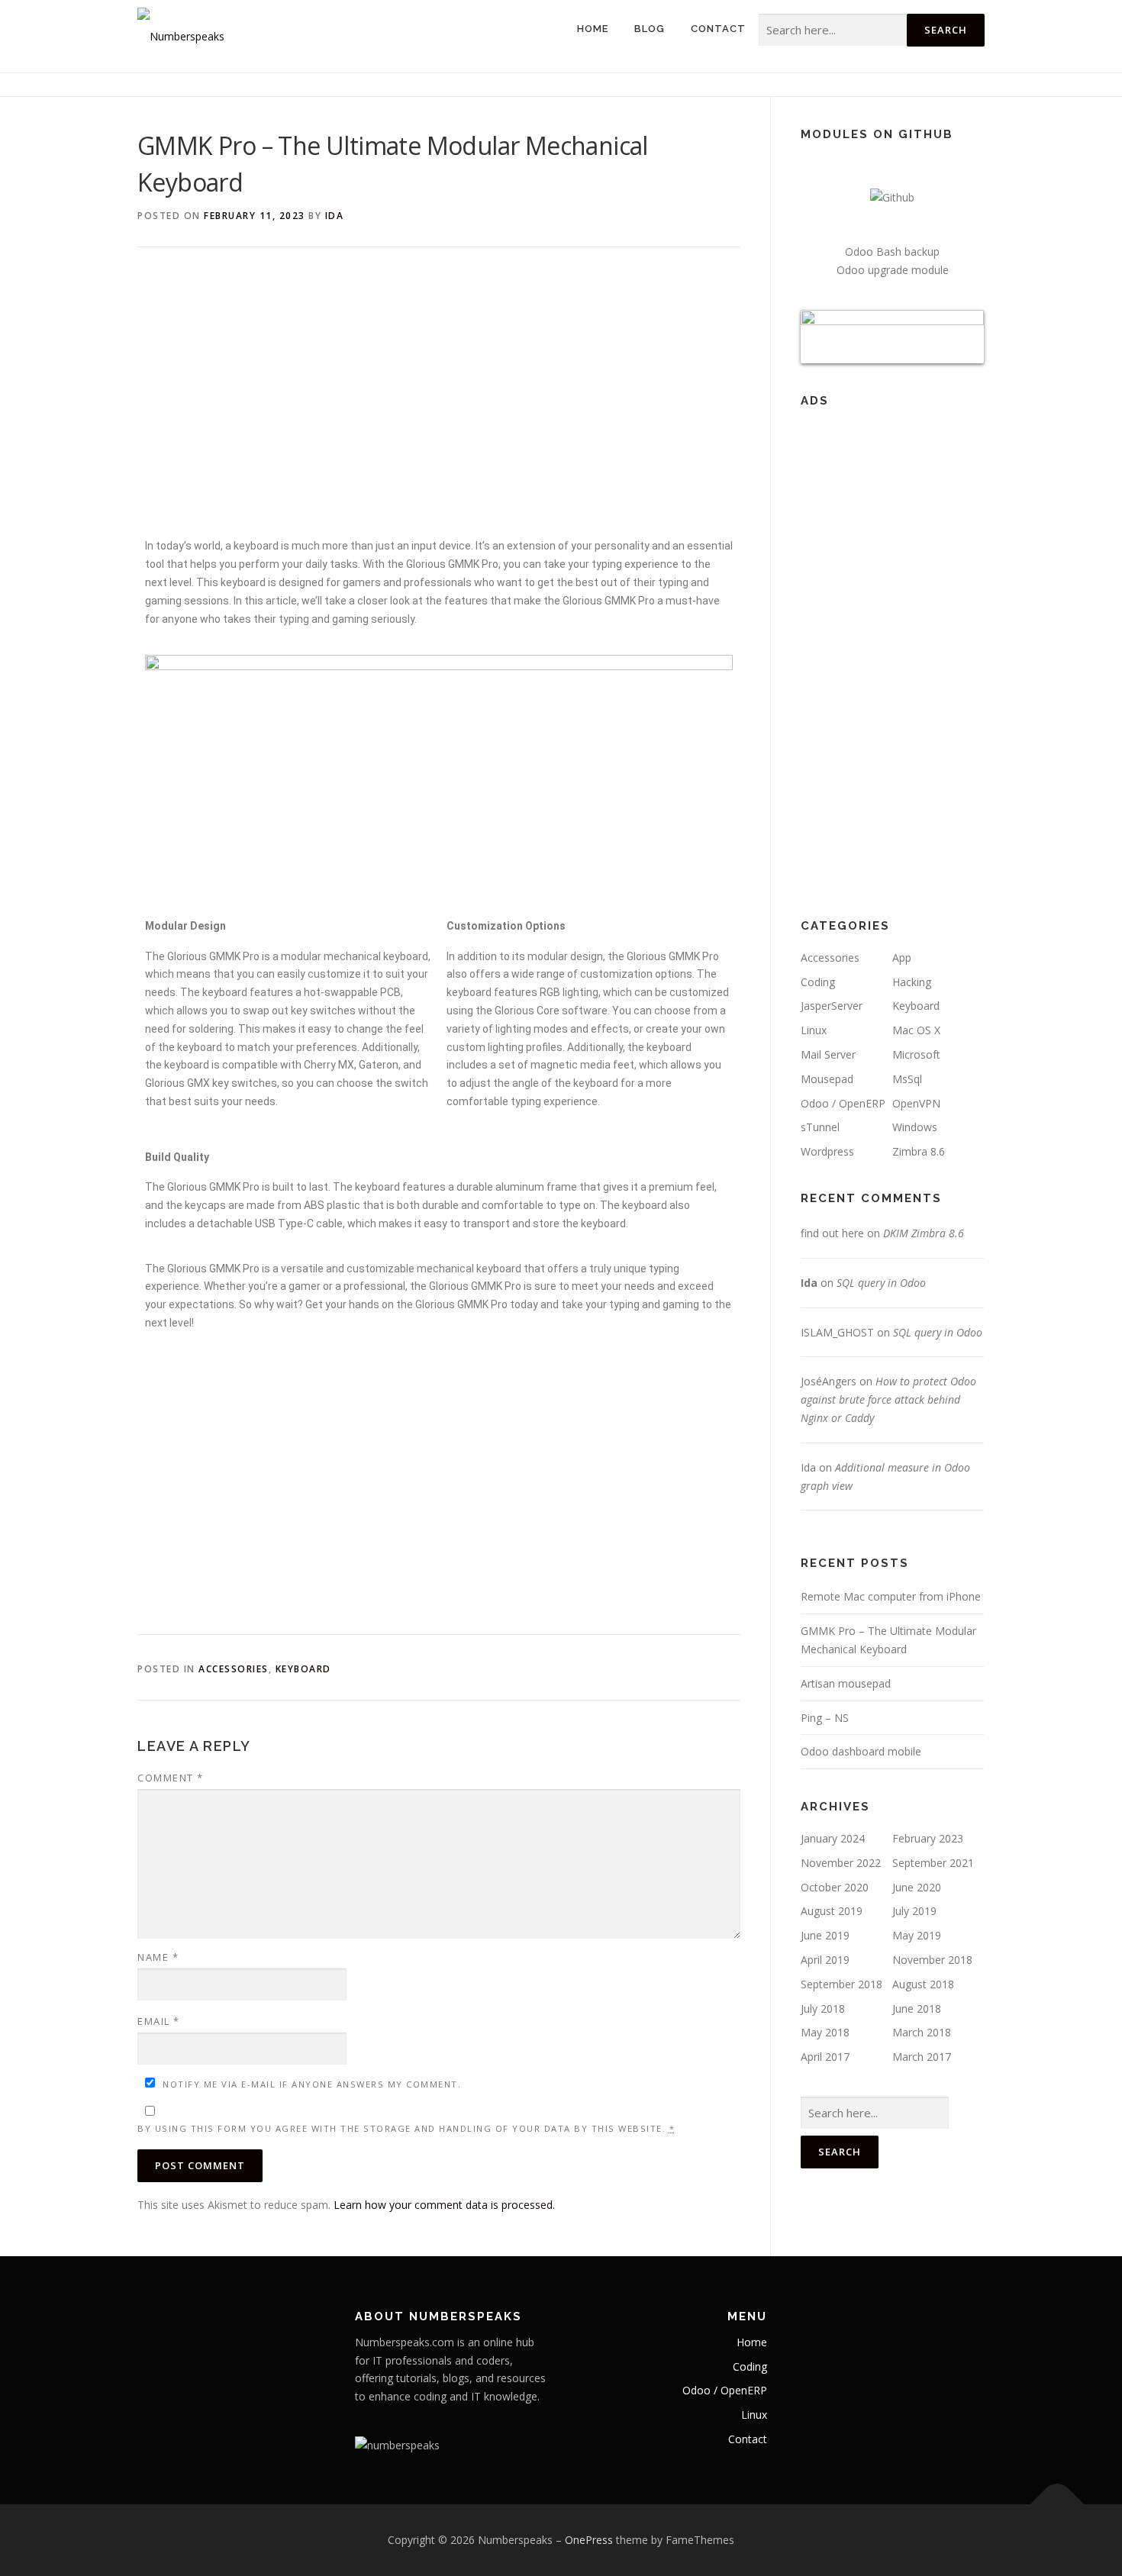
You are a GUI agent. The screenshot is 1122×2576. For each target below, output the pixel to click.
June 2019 (825, 1935)
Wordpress (827, 1151)
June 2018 (917, 2009)
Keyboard (303, 1669)
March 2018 (922, 2032)
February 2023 (928, 1838)
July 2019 (914, 1911)
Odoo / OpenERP (843, 1103)
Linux (814, 1030)
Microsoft (916, 1054)
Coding (818, 982)
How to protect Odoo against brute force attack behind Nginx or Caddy (888, 1399)
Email (159, 2021)
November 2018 (932, 1960)
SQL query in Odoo (881, 1283)
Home (593, 29)
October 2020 (835, 1887)
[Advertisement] (439, 400)
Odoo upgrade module (893, 270)
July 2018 (823, 2009)
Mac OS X (916, 1030)
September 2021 (933, 1863)
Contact (718, 29)
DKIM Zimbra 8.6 (924, 1233)
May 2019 (917, 1935)
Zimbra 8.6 (919, 1151)
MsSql (907, 1079)
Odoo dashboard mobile (861, 1751)
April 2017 (825, 2057)
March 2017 (922, 2057)
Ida (335, 216)
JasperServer (832, 1006)
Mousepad (827, 1079)
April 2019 (825, 1960)
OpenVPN (916, 1103)
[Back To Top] (1058, 2505)
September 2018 (841, 1984)
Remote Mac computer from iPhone (891, 1596)
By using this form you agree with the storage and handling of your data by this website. (406, 2128)
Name (158, 1957)
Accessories (234, 1669)
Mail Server (828, 1054)
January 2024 (833, 1838)
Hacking (912, 982)
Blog (650, 29)
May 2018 (825, 2032)
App (902, 958)
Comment (171, 1778)
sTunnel (820, 1127)
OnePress (589, 2540)
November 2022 (841, 1863)
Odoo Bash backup (892, 251)
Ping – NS (825, 1718)
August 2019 (832, 1911)
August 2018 (923, 1984)
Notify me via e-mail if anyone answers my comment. (312, 2084)
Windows (915, 1127)
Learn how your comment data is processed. (444, 2205)
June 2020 (917, 1887)
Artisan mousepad (846, 1683)
